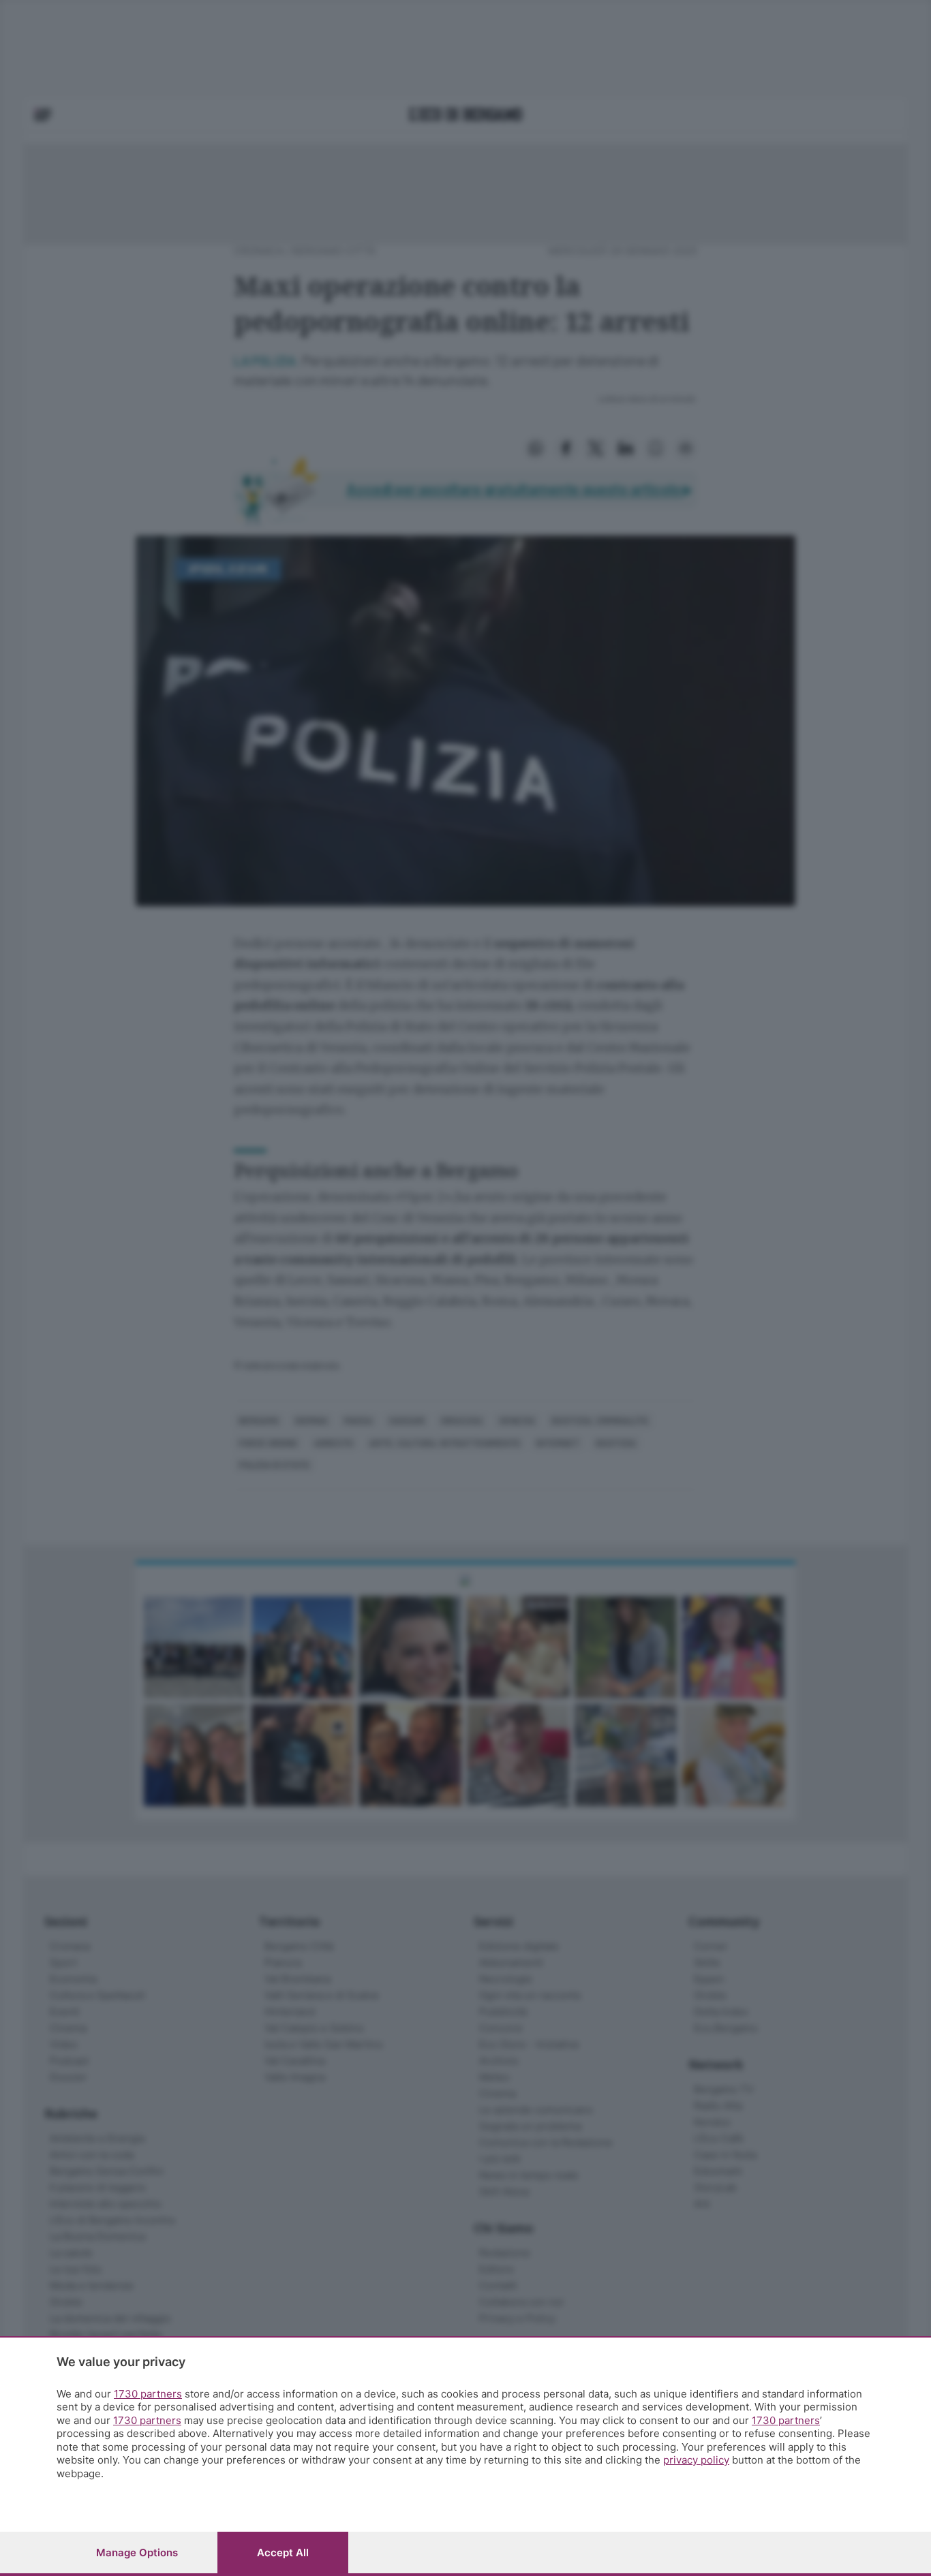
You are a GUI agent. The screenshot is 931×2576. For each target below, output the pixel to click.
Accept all (283, 2552)
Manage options (137, 2552)
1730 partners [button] (148, 2394)
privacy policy (696, 2460)
